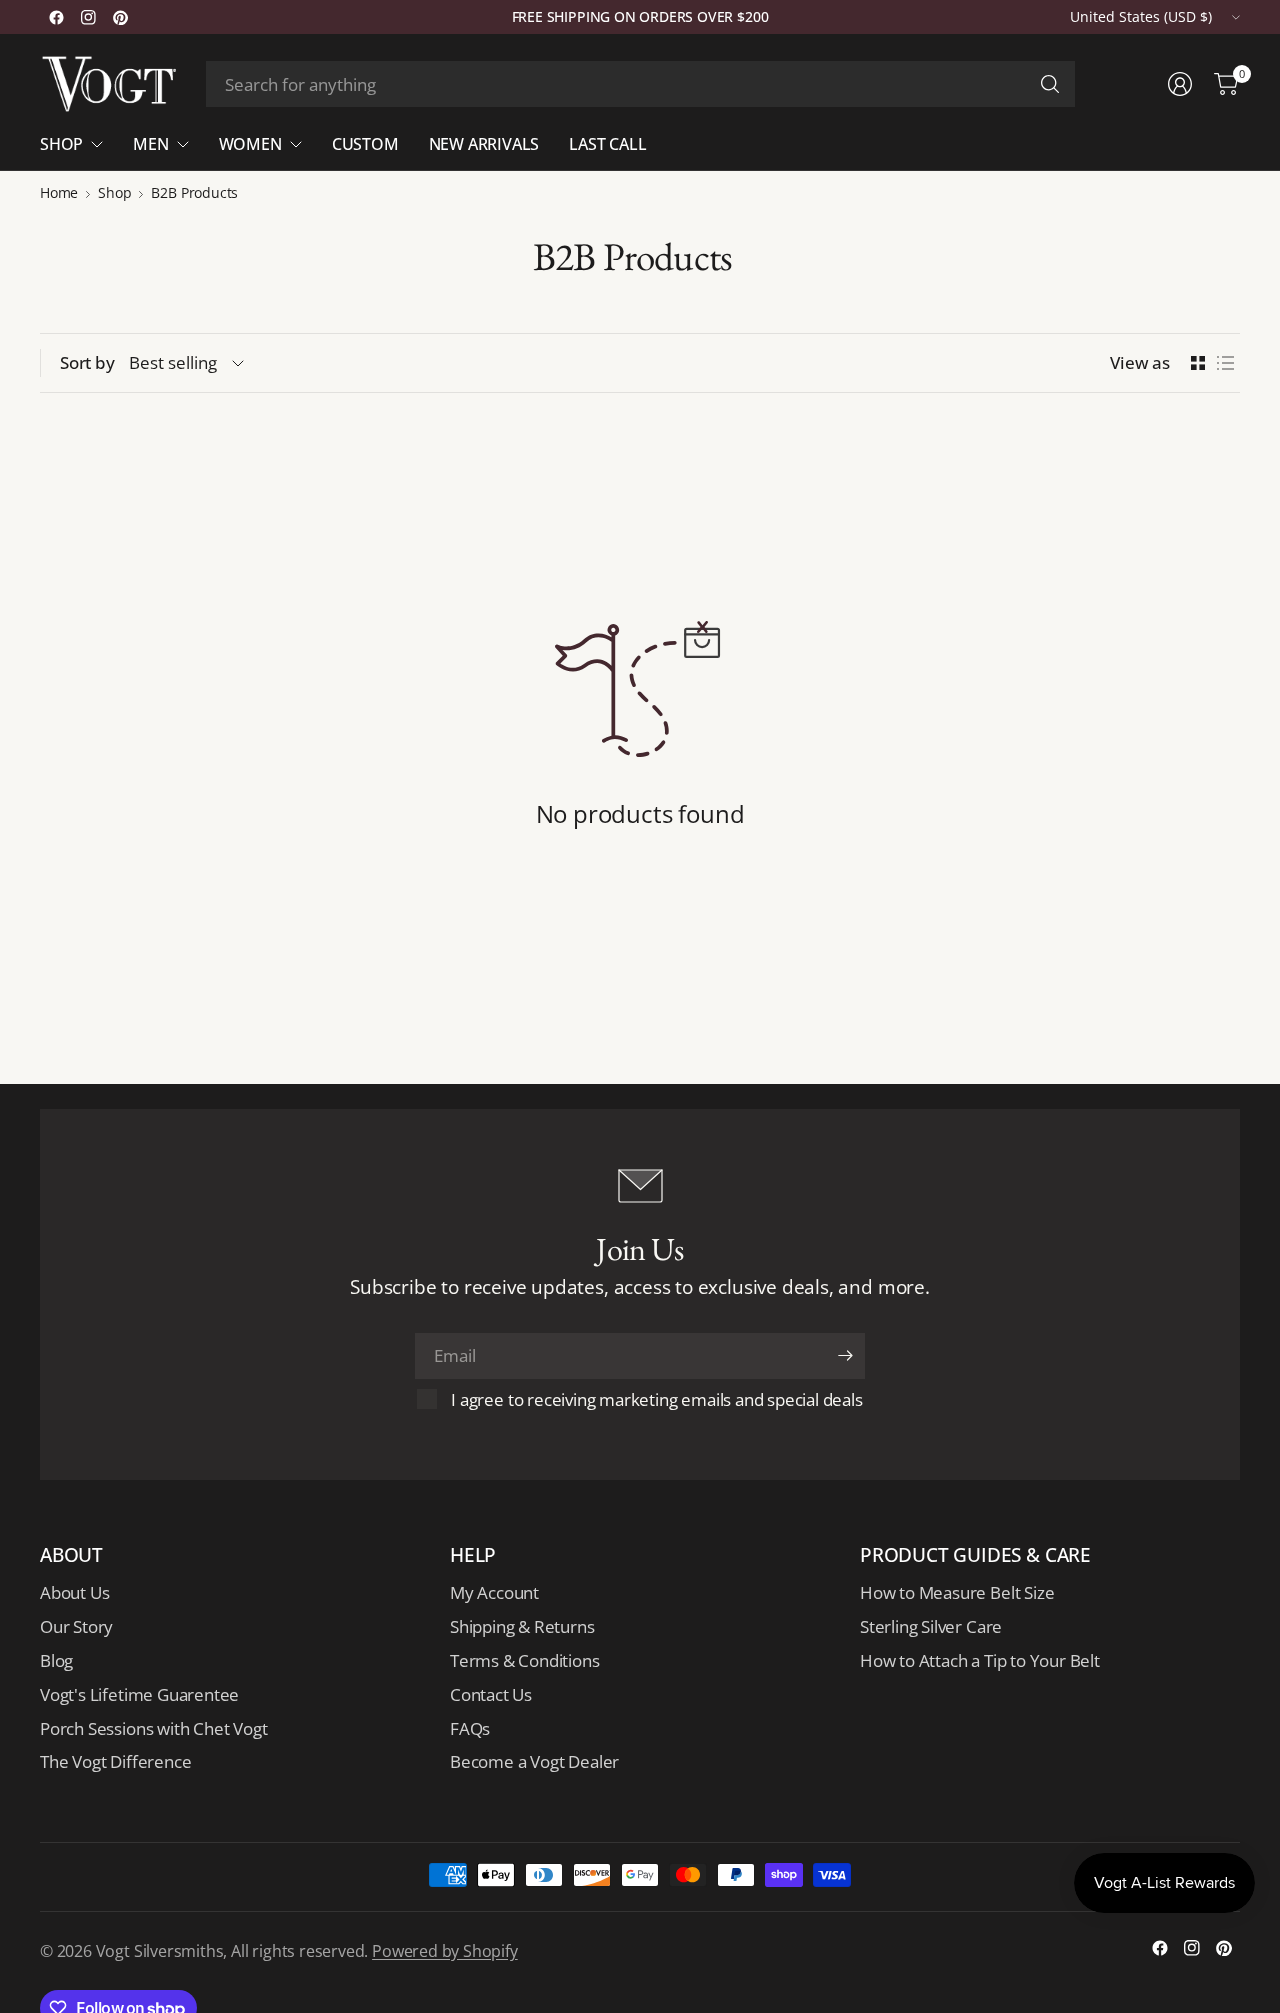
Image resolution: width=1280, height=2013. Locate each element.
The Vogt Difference (115, 1761)
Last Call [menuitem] (607, 144)
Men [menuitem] (150, 144)
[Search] (1050, 84)
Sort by (87, 362)
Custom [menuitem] (365, 144)
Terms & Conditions (525, 1660)
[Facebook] (56, 17)
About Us (74, 1592)
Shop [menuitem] (61, 144)
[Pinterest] (120, 17)
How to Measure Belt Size (957, 1592)
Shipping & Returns (522, 1626)
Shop (114, 193)
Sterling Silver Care (931, 1626)
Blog (56, 1660)
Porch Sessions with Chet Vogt (153, 1728)
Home (59, 193)
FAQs (470, 1728)
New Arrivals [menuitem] (484, 144)
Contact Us (491, 1694)
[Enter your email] (845, 1356)
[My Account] (1180, 84)
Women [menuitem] (250, 144)
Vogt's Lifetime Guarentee (139, 1694)
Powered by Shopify (445, 1951)
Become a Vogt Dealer (534, 1761)
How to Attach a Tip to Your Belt (980, 1660)
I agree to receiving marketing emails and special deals (656, 1399)
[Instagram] (88, 17)
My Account (494, 1592)
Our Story (76, 1626)
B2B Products (194, 193)
